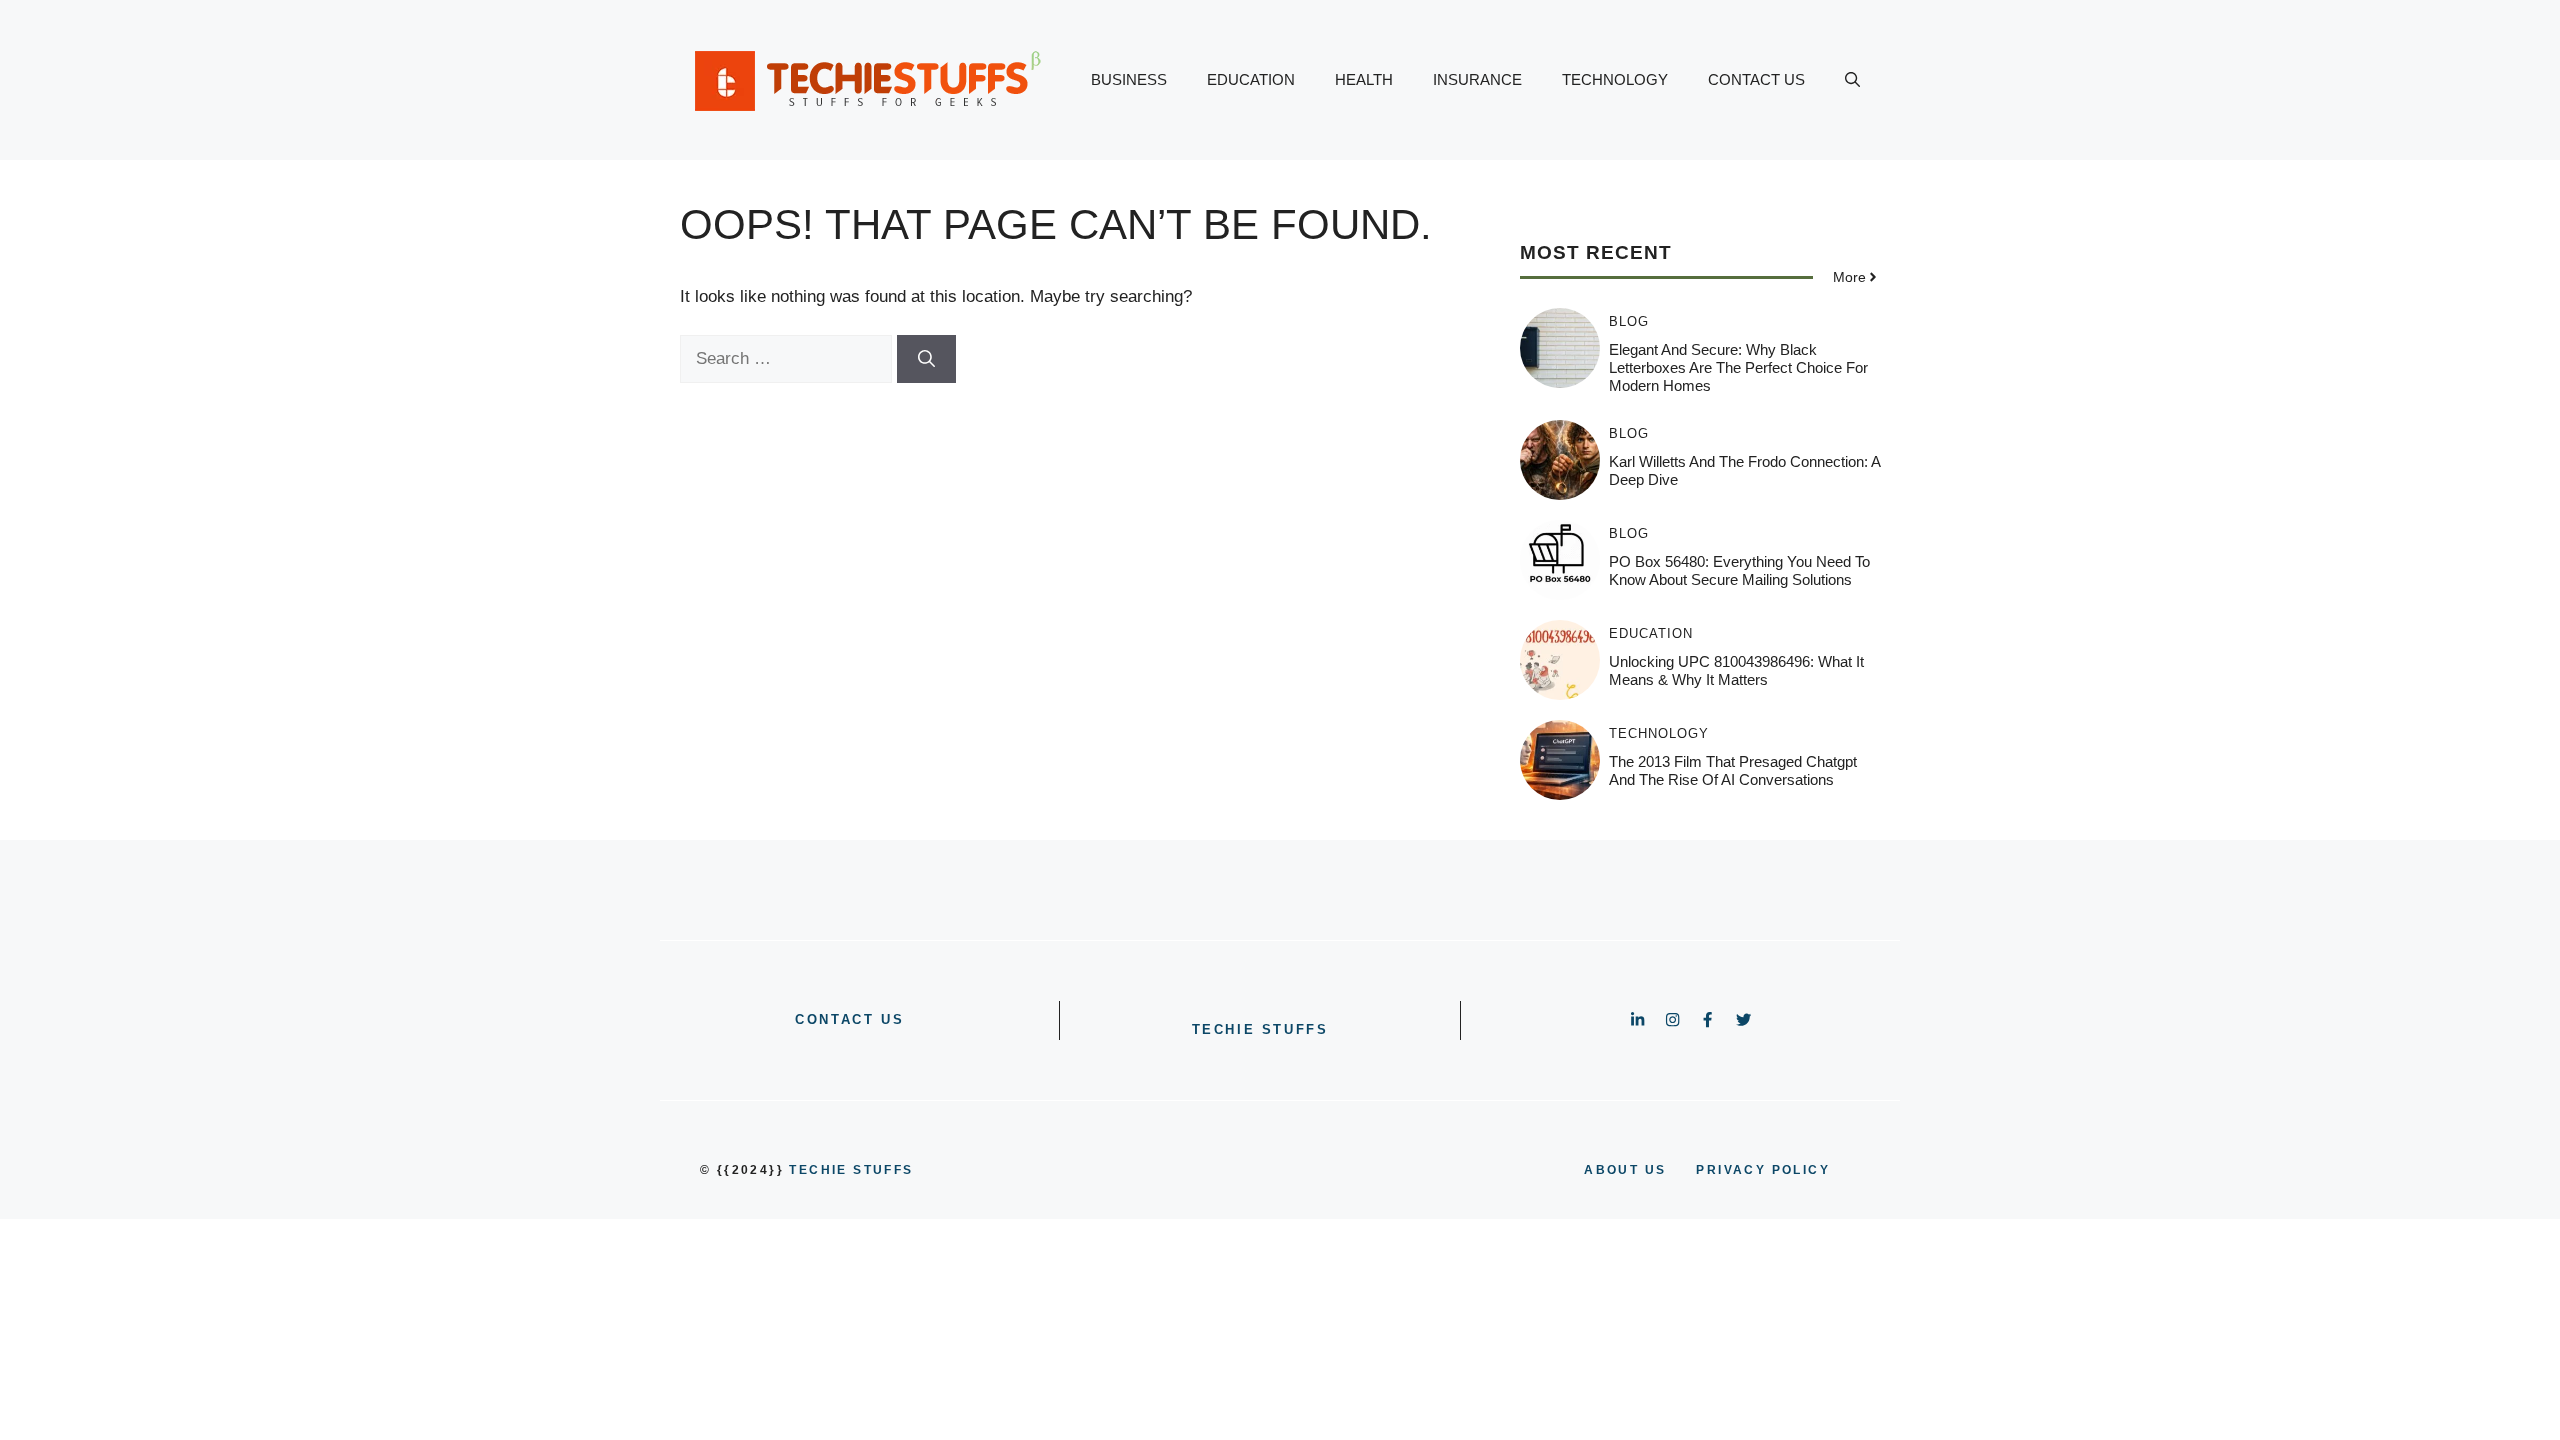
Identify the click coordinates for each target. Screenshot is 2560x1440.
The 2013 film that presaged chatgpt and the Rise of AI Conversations (1733, 770)
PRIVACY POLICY (1763, 1170)
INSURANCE (1477, 79)
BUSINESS (1129, 79)
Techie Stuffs (1260, 1029)
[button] (1852, 80)
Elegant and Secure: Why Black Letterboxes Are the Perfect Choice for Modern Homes (1738, 367)
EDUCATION (1251, 79)
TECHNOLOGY (1615, 79)
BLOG (1629, 321)
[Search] (926, 359)
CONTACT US (1756, 79)
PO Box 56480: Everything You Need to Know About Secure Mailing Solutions (1739, 570)
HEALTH (1364, 79)
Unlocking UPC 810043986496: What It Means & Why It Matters (1736, 670)
